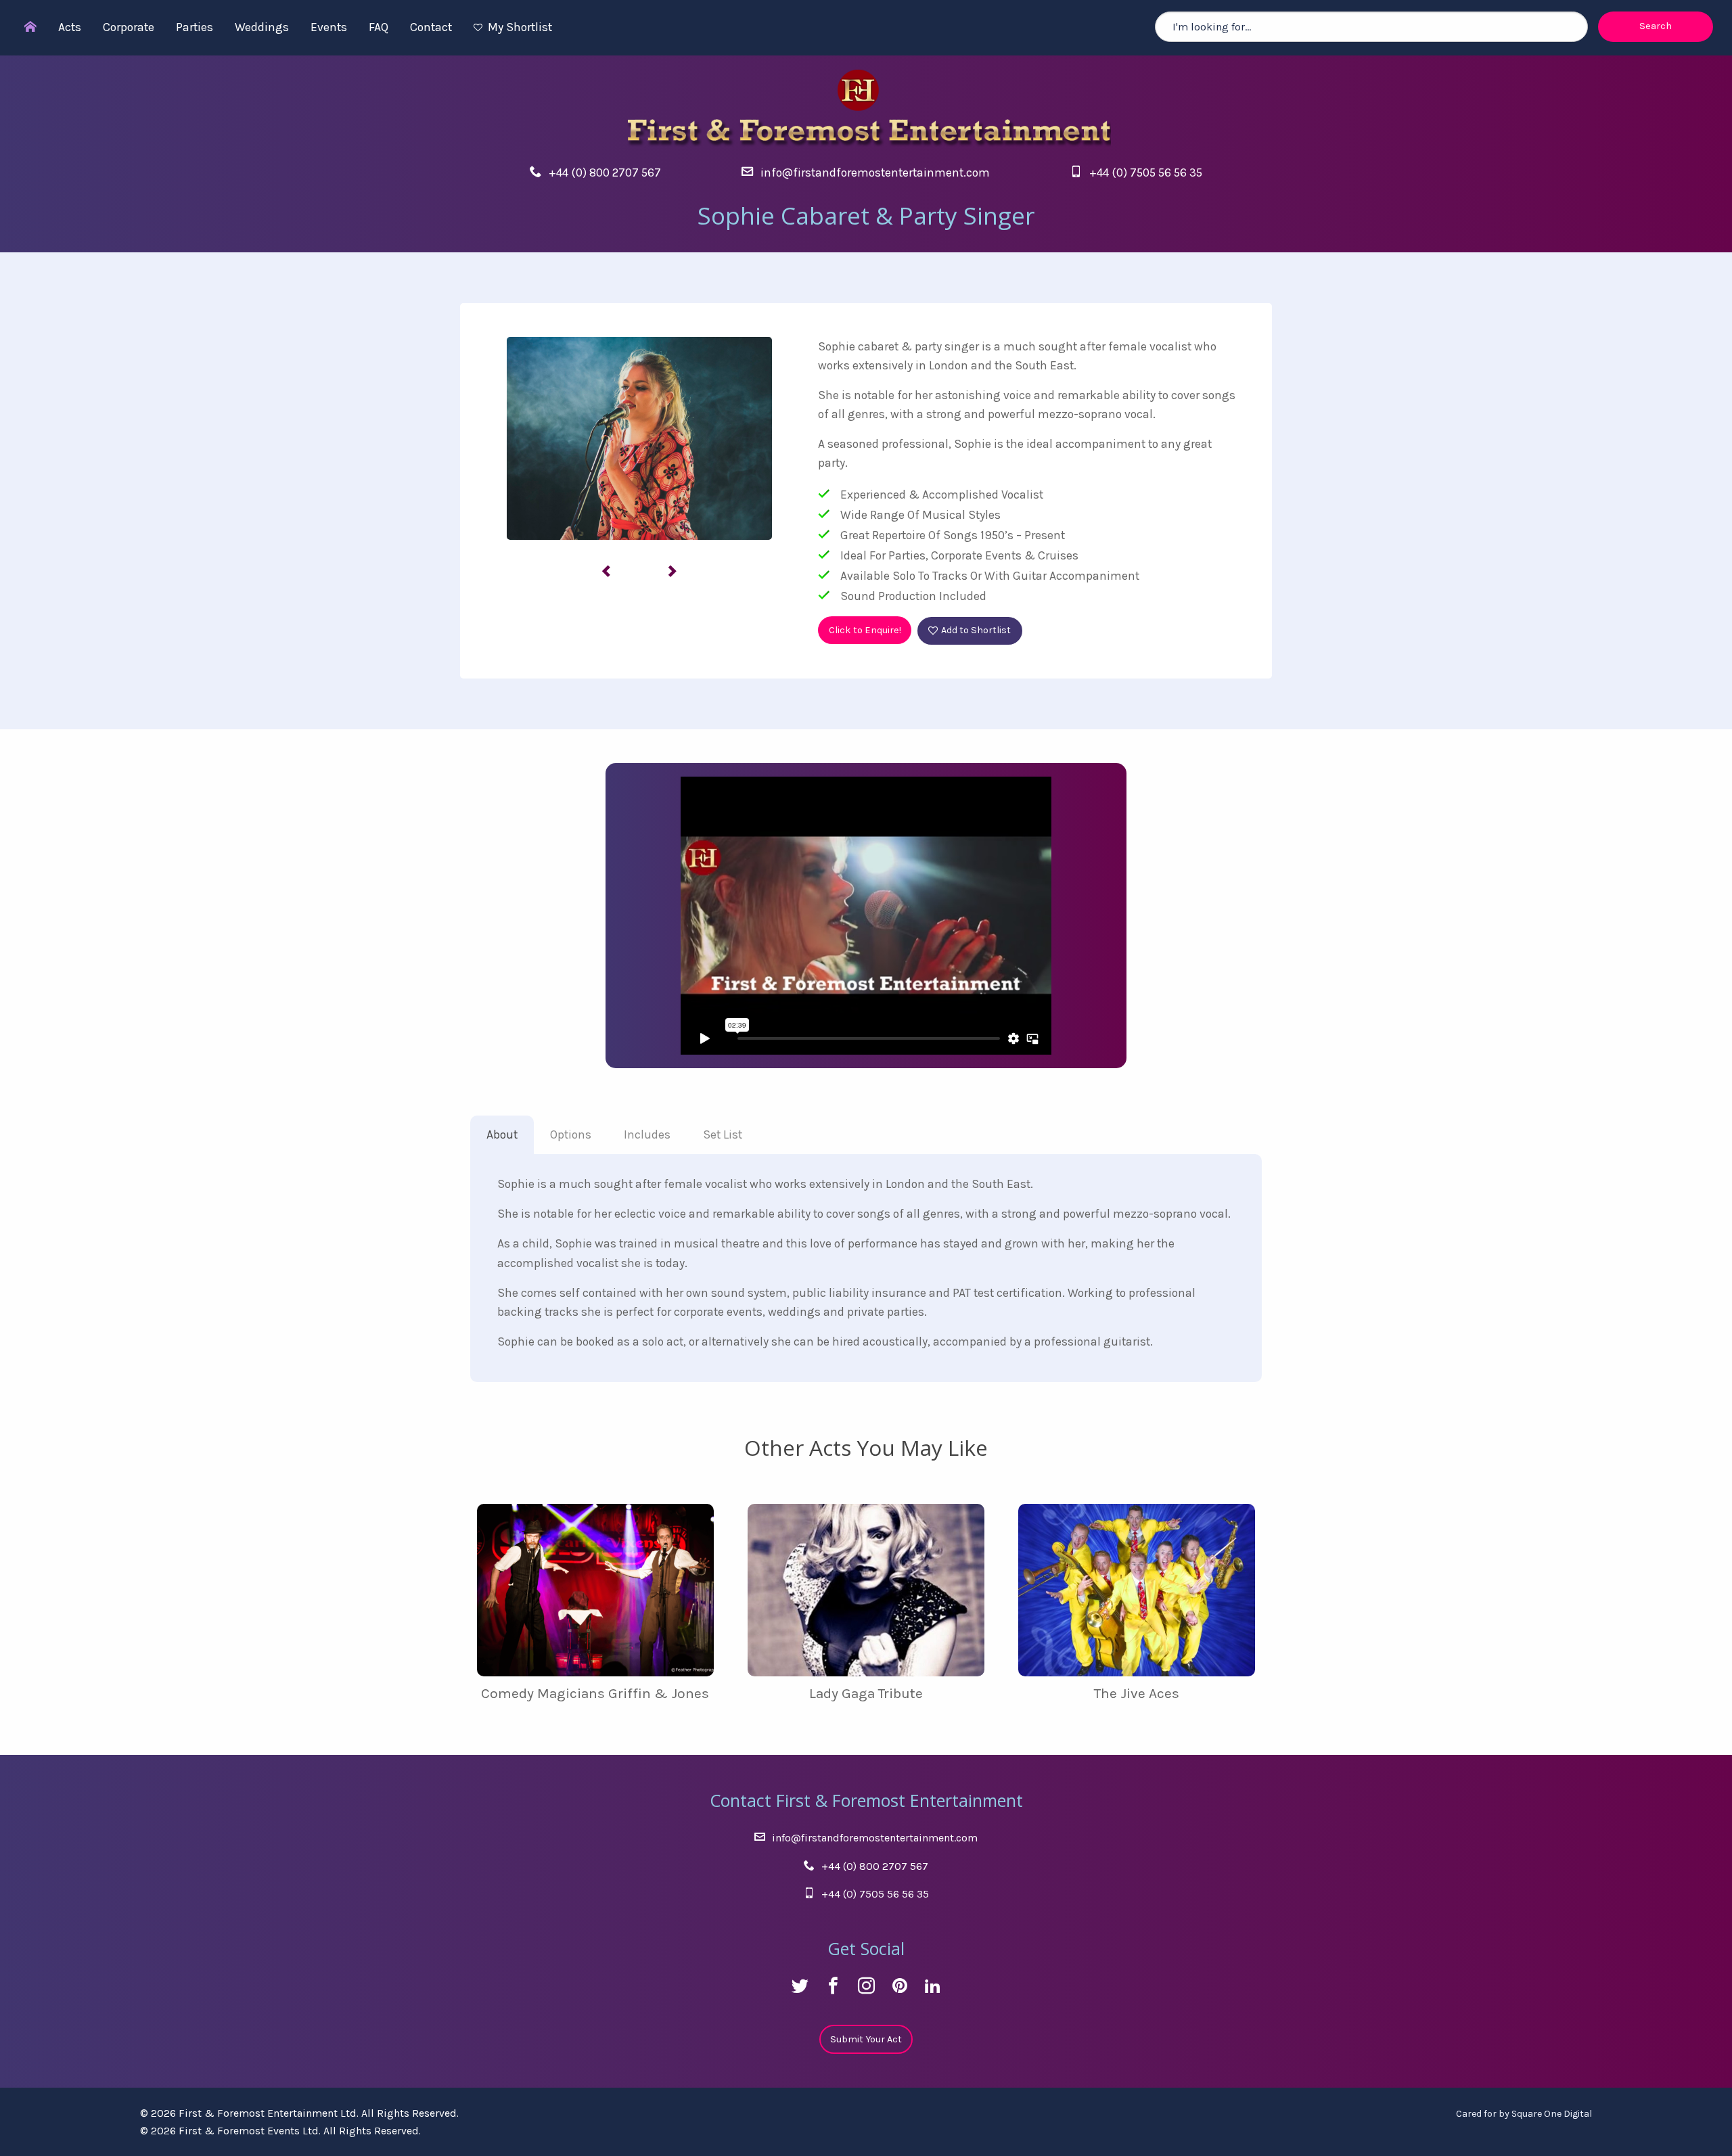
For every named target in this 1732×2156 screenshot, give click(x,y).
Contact (431, 27)
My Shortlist (520, 27)
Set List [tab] (723, 1134)
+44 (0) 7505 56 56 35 (1146, 173)
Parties (195, 27)
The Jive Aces (1137, 1693)
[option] (639, 438)
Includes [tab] (647, 1134)
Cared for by (1524, 2114)
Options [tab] (571, 1134)
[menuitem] (24, 28)
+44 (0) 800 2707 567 (605, 173)
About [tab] (502, 1134)
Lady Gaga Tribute (866, 1693)
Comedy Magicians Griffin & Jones (595, 1693)
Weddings (262, 27)
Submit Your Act (866, 2039)
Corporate (129, 27)
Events (329, 27)
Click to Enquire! (865, 630)
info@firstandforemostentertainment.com (875, 173)
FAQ (379, 27)
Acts (70, 27)
